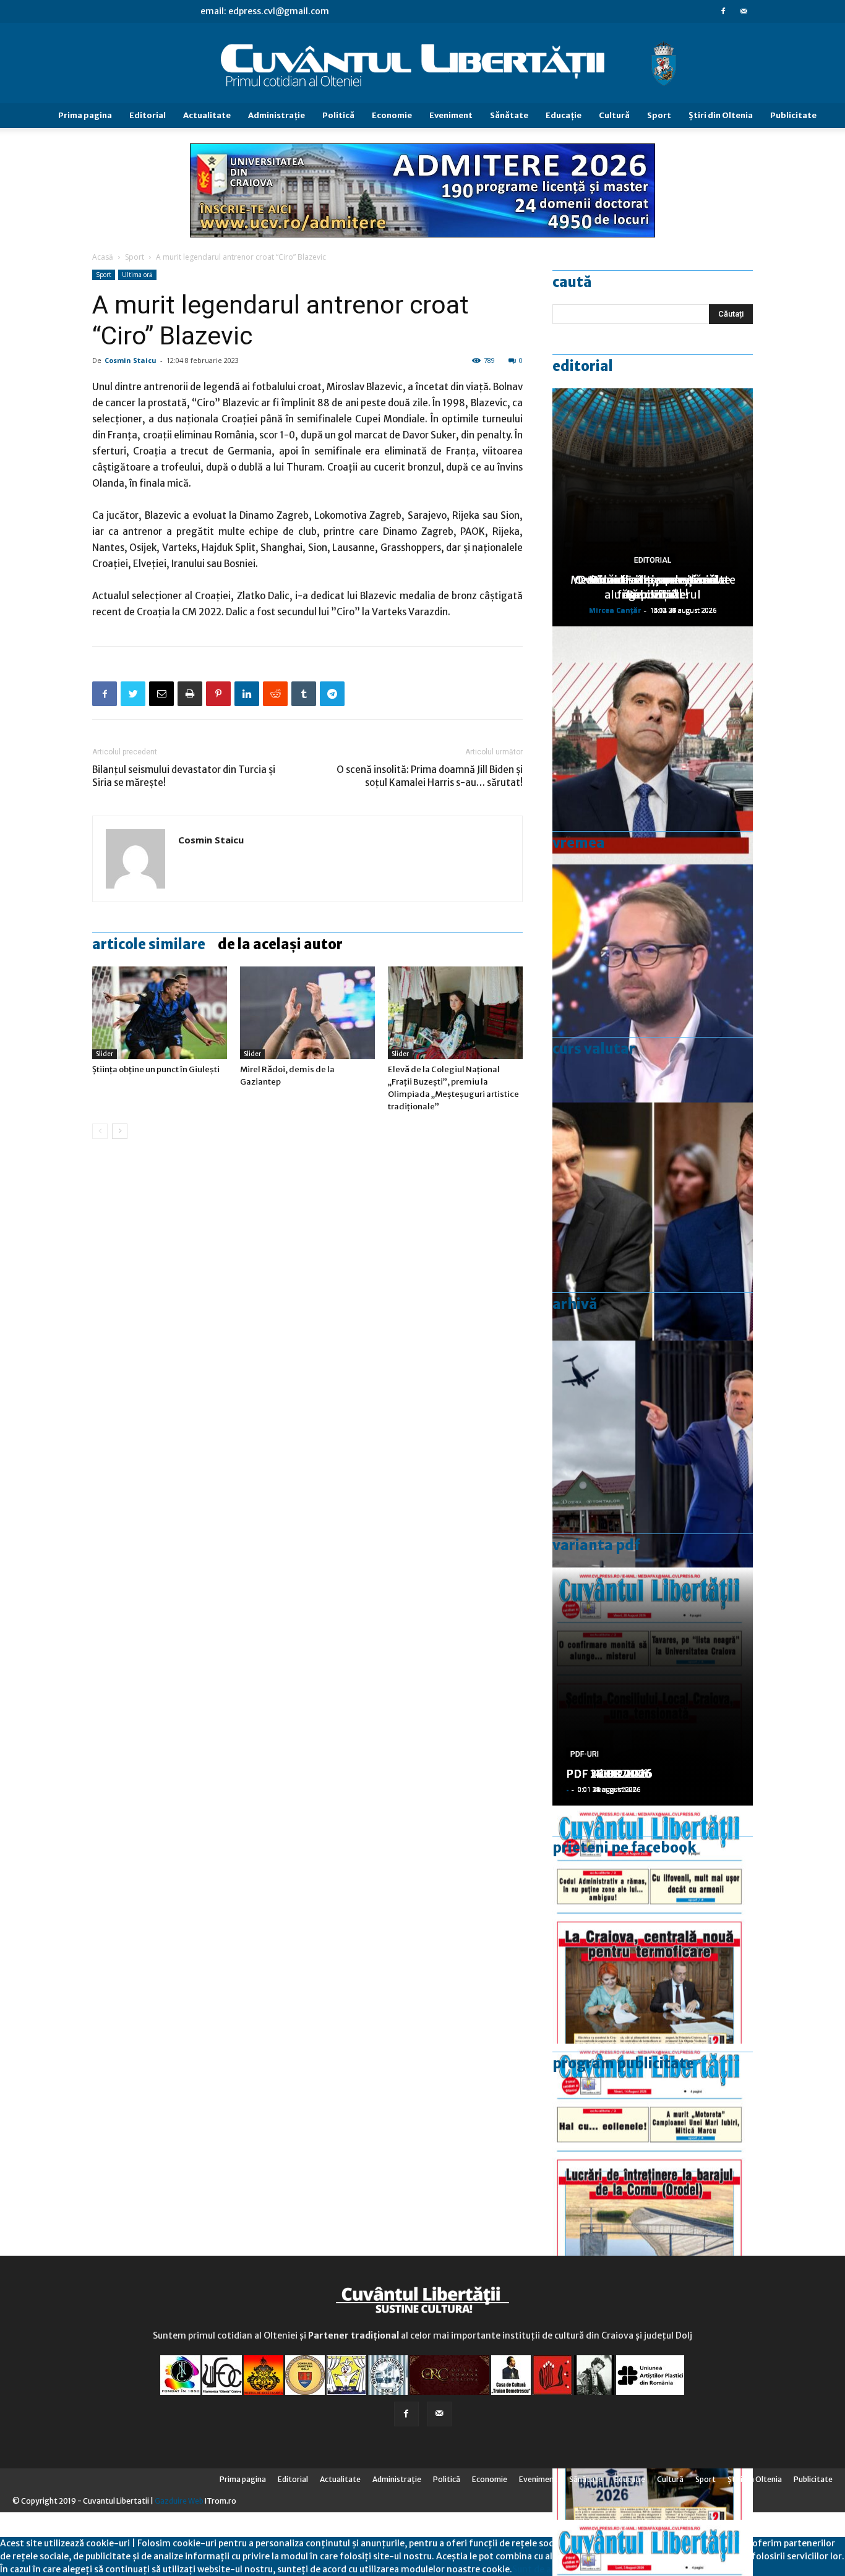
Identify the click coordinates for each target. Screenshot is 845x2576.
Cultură (614, 115)
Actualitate (207, 115)
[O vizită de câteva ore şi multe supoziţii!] (653, 1460)
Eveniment (451, 115)
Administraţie (277, 115)
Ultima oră (137, 275)
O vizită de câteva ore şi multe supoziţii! (653, 587)
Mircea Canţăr (615, 610)
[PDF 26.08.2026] (653, 1925)
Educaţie (564, 115)
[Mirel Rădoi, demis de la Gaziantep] (307, 1013)
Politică (338, 115)
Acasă (103, 257)
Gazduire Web (179, 2501)
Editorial (148, 115)
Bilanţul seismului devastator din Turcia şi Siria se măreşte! (184, 776)
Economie (392, 115)
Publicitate (793, 115)
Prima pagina (85, 115)
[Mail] (744, 11)
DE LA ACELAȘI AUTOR (280, 944)
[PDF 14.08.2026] (653, 2163)
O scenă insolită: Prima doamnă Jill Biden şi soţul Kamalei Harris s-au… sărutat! (430, 776)
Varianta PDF (596, 1545)
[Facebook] (723, 11)
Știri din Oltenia (721, 115)
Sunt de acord (541, 2569)
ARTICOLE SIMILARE (149, 944)
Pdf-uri (585, 1754)
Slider (105, 1054)
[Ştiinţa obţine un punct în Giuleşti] (160, 1013)
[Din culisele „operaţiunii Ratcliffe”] (653, 745)
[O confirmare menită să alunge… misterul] (653, 1222)
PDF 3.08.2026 (606, 1774)
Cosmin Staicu (131, 360)
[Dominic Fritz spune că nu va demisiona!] (653, 983)
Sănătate (509, 115)
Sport (659, 115)
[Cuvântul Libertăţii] (422, 64)
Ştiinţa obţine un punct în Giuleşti (156, 1069)
